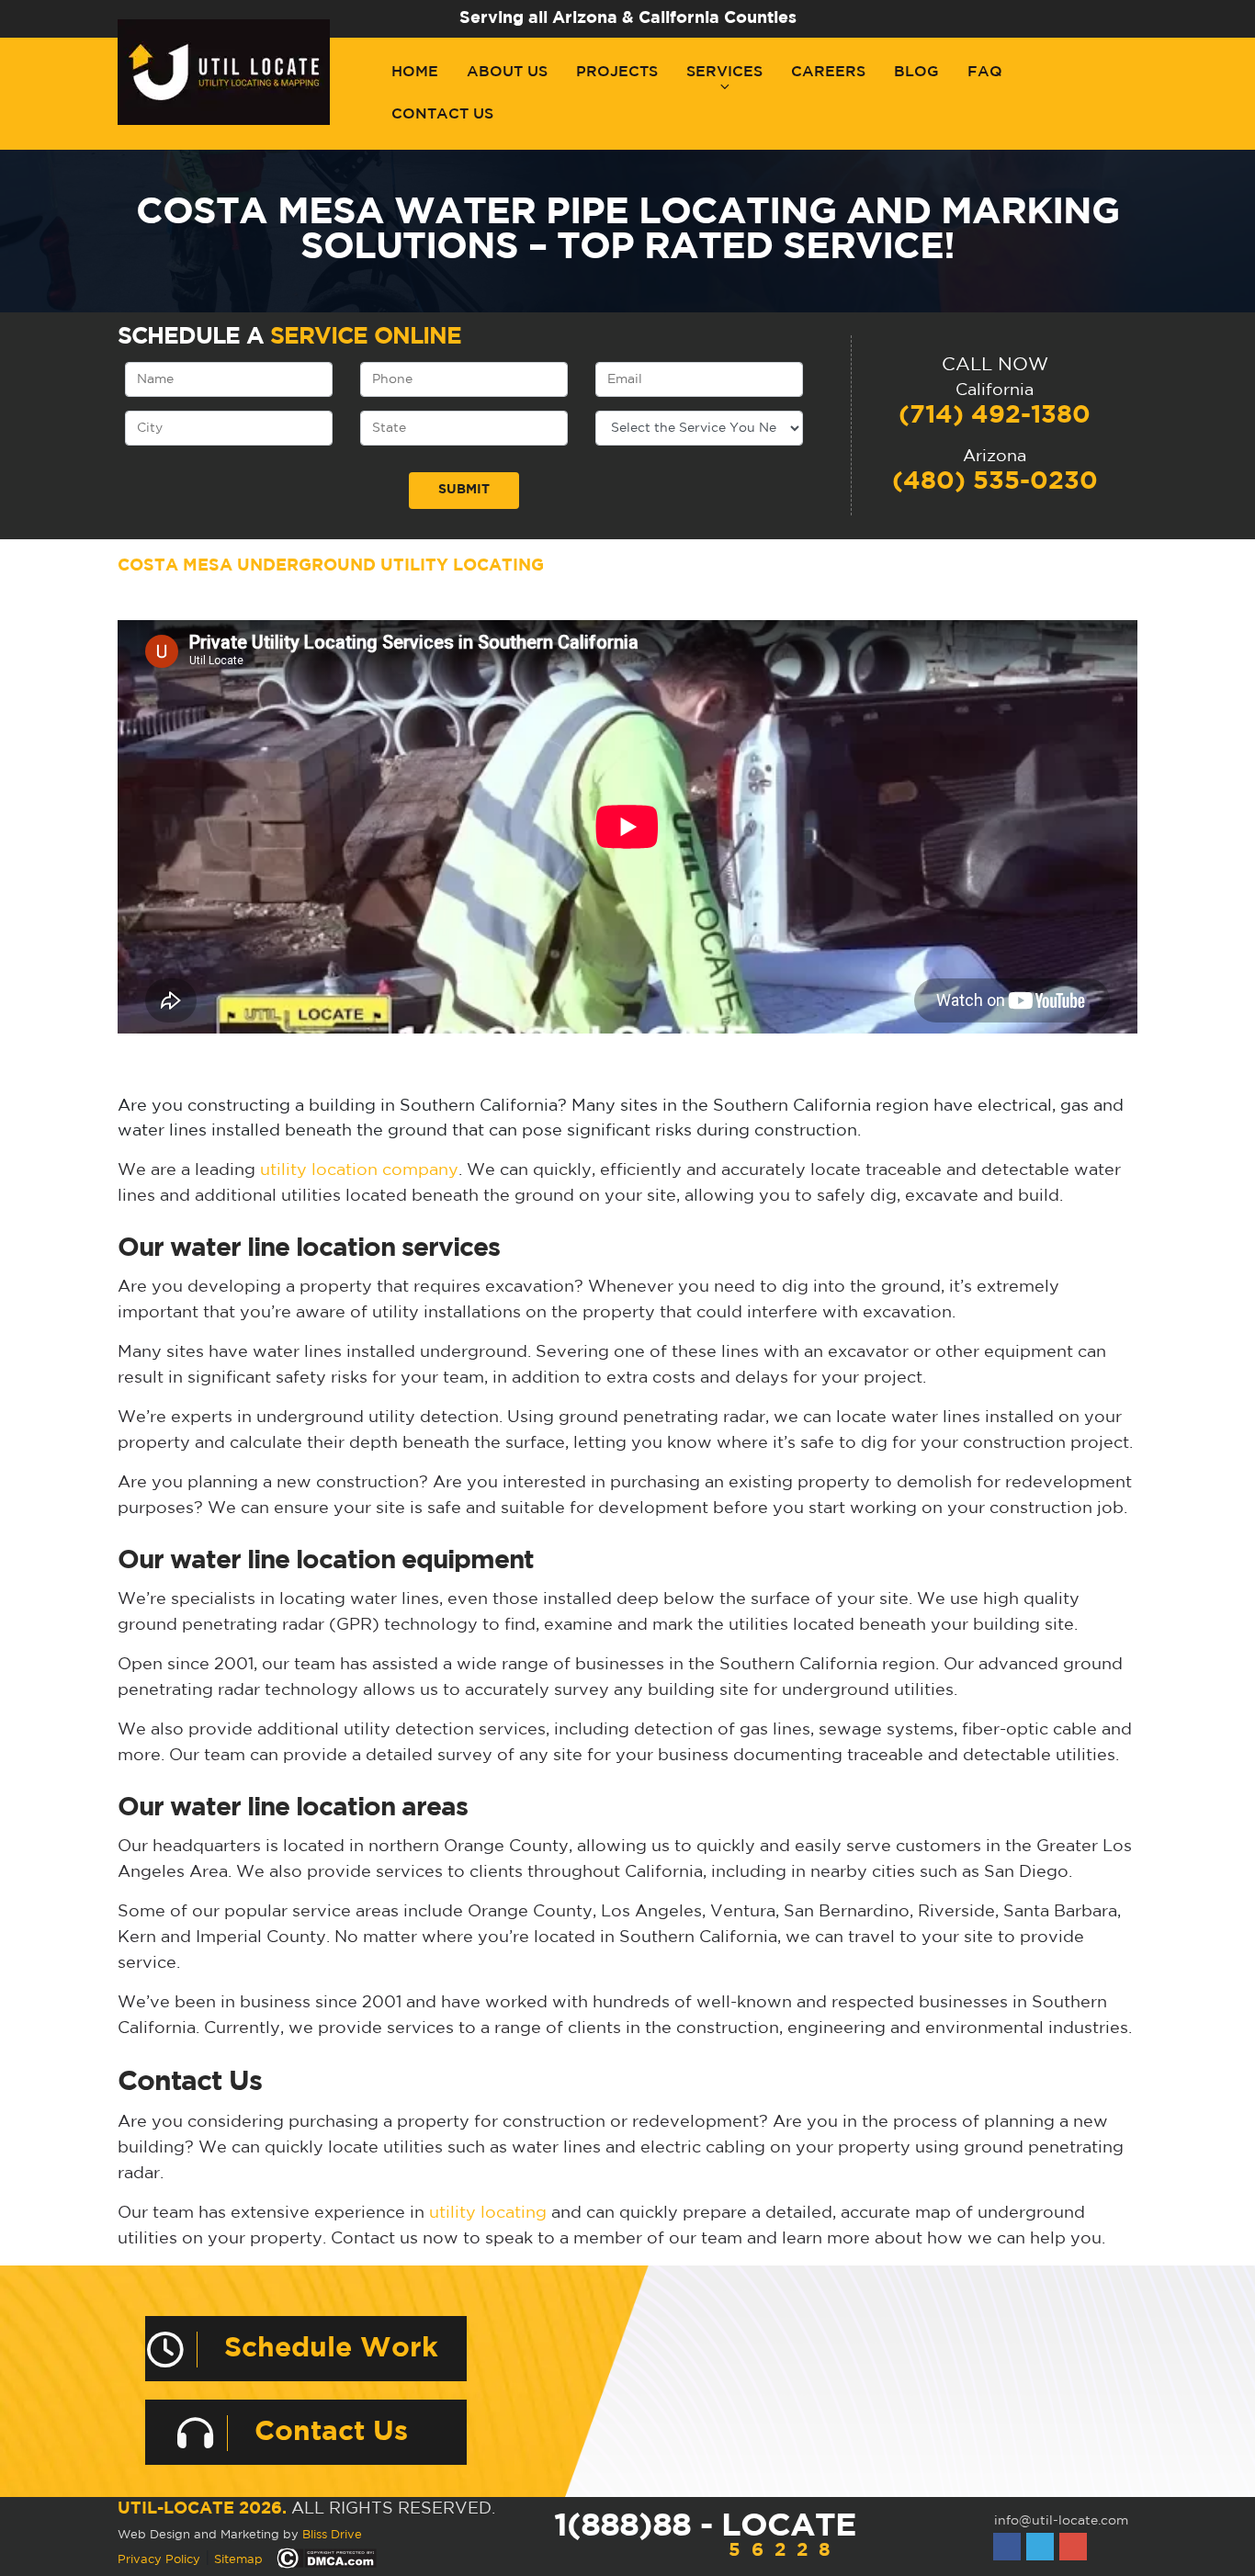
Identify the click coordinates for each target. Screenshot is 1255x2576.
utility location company (359, 1170)
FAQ (985, 72)
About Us (507, 72)
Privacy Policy (159, 2560)
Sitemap (238, 2560)
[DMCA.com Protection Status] (327, 2559)
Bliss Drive (332, 2535)
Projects (617, 72)
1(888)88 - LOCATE (705, 2535)
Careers (828, 72)
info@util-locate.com (1061, 2521)
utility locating (488, 2213)
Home (415, 72)
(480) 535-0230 (995, 481)
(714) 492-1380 (995, 415)
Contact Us (442, 114)
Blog (916, 72)
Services (724, 72)
